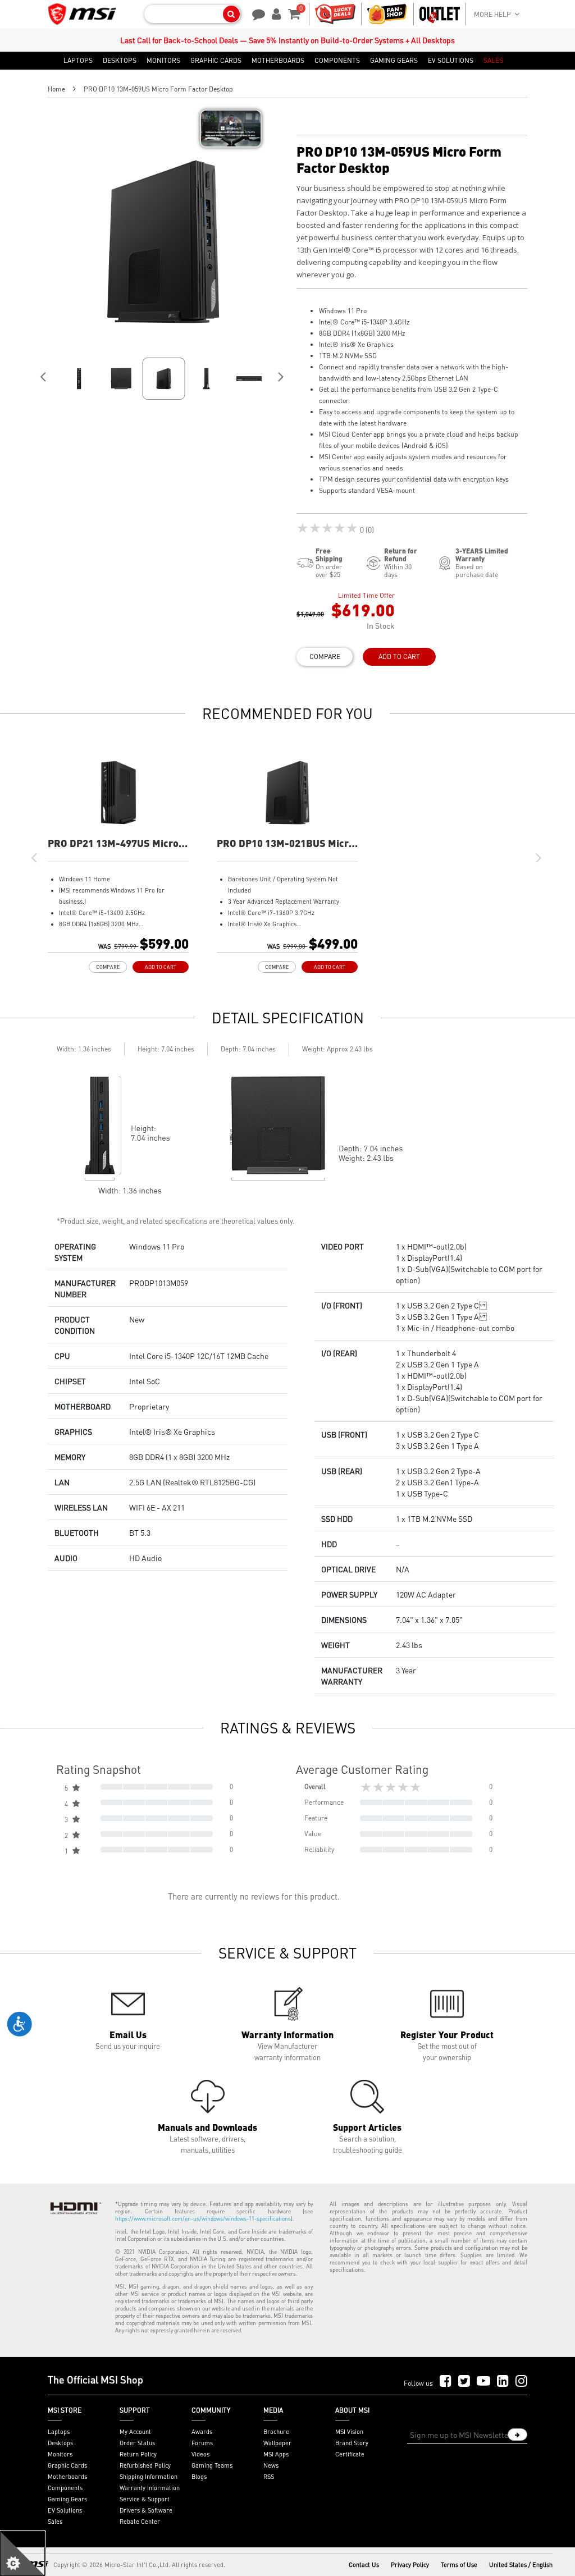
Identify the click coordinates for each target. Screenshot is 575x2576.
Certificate (350, 2454)
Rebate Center (140, 2522)
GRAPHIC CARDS (216, 61)
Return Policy (138, 2454)
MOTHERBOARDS (278, 61)
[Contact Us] (255, 13)
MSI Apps (276, 2454)
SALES (493, 61)
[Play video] (231, 129)
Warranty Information (150, 2488)
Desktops (60, 2443)
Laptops (59, 2432)
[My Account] (275, 13)
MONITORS (163, 61)
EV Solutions (65, 2510)
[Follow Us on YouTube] (483, 2381)
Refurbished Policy (145, 2465)
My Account (135, 2432)
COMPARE (325, 656)
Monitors (60, 2454)
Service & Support (145, 2499)
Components (65, 2488)
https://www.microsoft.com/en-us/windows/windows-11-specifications (203, 2218)
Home (56, 89)
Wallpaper (277, 2443)
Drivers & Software (146, 2510)
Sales (55, 2522)
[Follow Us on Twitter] (464, 2381)
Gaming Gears (67, 2499)
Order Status (137, 2443)
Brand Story (352, 2443)
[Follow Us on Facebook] (446, 2381)
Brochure (276, 2432)
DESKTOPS (120, 61)
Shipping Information (149, 2477)
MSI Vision (349, 2432)
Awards (202, 2432)
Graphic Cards (67, 2465)
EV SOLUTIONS (451, 61)
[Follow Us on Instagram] (521, 2381)
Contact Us (364, 2565)
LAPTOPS (78, 61)
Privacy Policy (410, 2565)
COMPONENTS (337, 61)
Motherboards (67, 2477)
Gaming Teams (212, 2465)
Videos (200, 2454)
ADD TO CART (399, 656)
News (271, 2465)
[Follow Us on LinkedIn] (503, 2381)
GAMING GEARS (394, 61)
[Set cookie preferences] (22, 2554)
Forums (202, 2443)
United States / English (521, 2565)
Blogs (199, 2477)
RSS (269, 2477)
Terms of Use (459, 2565)
